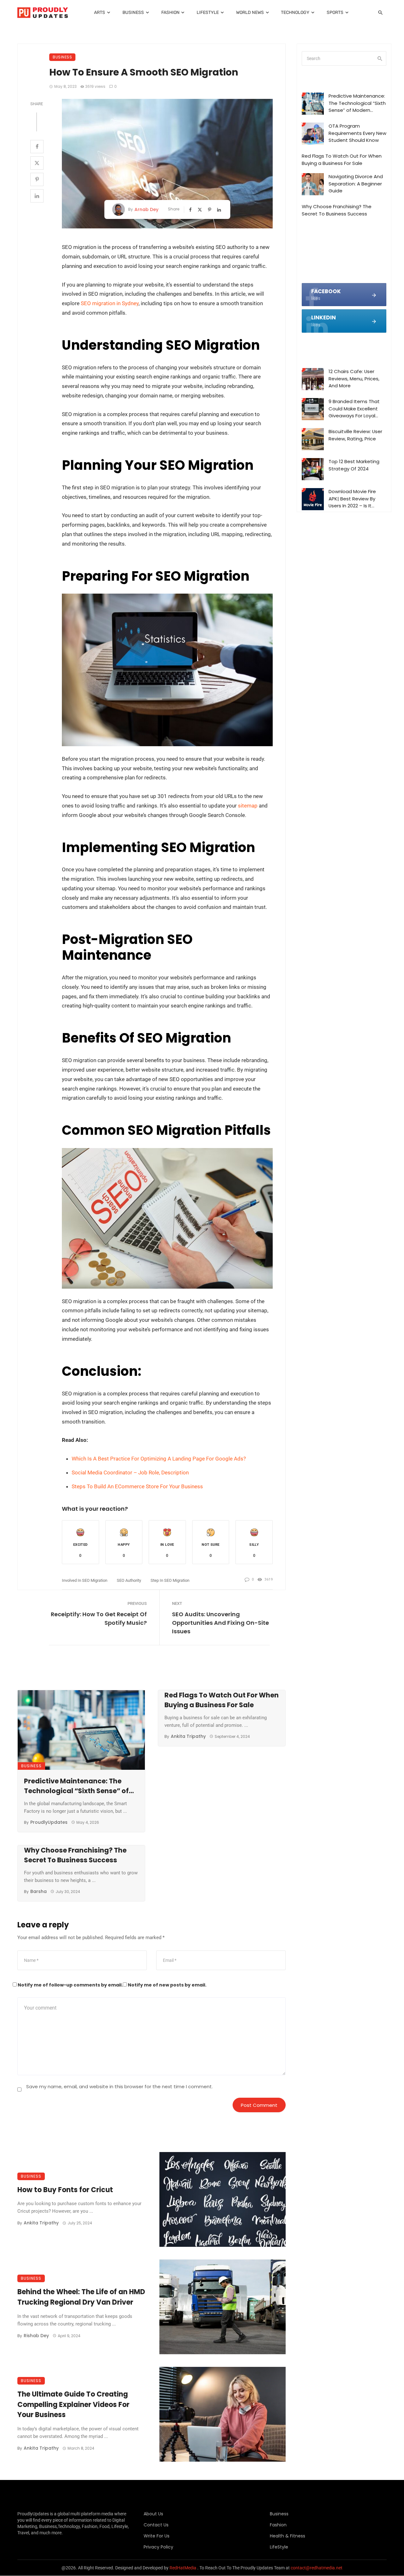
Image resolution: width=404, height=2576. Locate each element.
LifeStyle (208, 12)
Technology (295, 12)
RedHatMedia (183, 2568)
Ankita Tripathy (188, 1736)
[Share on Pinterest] (37, 179)
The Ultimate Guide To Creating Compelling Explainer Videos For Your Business (73, 2405)
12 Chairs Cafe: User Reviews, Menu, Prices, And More (354, 378)
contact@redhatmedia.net (317, 2568)
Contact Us (156, 2525)
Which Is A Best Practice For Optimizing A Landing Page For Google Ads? (159, 1459)
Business (133, 12)
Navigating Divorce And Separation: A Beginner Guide (356, 184)
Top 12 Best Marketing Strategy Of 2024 (354, 465)
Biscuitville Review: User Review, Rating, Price (355, 435)
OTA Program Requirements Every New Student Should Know (357, 133)
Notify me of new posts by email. (167, 1985)
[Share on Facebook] (37, 147)
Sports (335, 12)
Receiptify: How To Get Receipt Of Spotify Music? (99, 1618)
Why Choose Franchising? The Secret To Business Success (75, 1855)
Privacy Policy (158, 2547)
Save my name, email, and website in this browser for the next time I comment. (119, 2086)
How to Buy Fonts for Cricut (65, 2190)
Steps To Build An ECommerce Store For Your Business (137, 1486)
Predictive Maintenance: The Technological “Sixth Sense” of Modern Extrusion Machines (76, 1786)
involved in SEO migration (85, 1580)
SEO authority (129, 1580)
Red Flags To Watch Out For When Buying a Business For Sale (222, 1700)
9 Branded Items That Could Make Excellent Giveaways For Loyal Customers (354, 409)
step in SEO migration (170, 1580)
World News (250, 12)
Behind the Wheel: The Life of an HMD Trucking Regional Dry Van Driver (81, 2297)
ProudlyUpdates (49, 1822)
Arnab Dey (146, 209)
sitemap (248, 806)
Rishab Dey (36, 2336)
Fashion (170, 12)
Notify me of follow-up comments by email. (70, 1985)
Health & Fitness (288, 2536)
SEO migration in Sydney (110, 303)
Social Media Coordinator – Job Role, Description (130, 1472)
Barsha (39, 1891)
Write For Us (157, 2536)
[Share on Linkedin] (37, 196)
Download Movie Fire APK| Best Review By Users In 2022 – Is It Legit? (352, 499)
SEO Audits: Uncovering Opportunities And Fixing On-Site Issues (220, 1623)
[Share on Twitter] (37, 163)
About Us (153, 2514)
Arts (100, 12)
